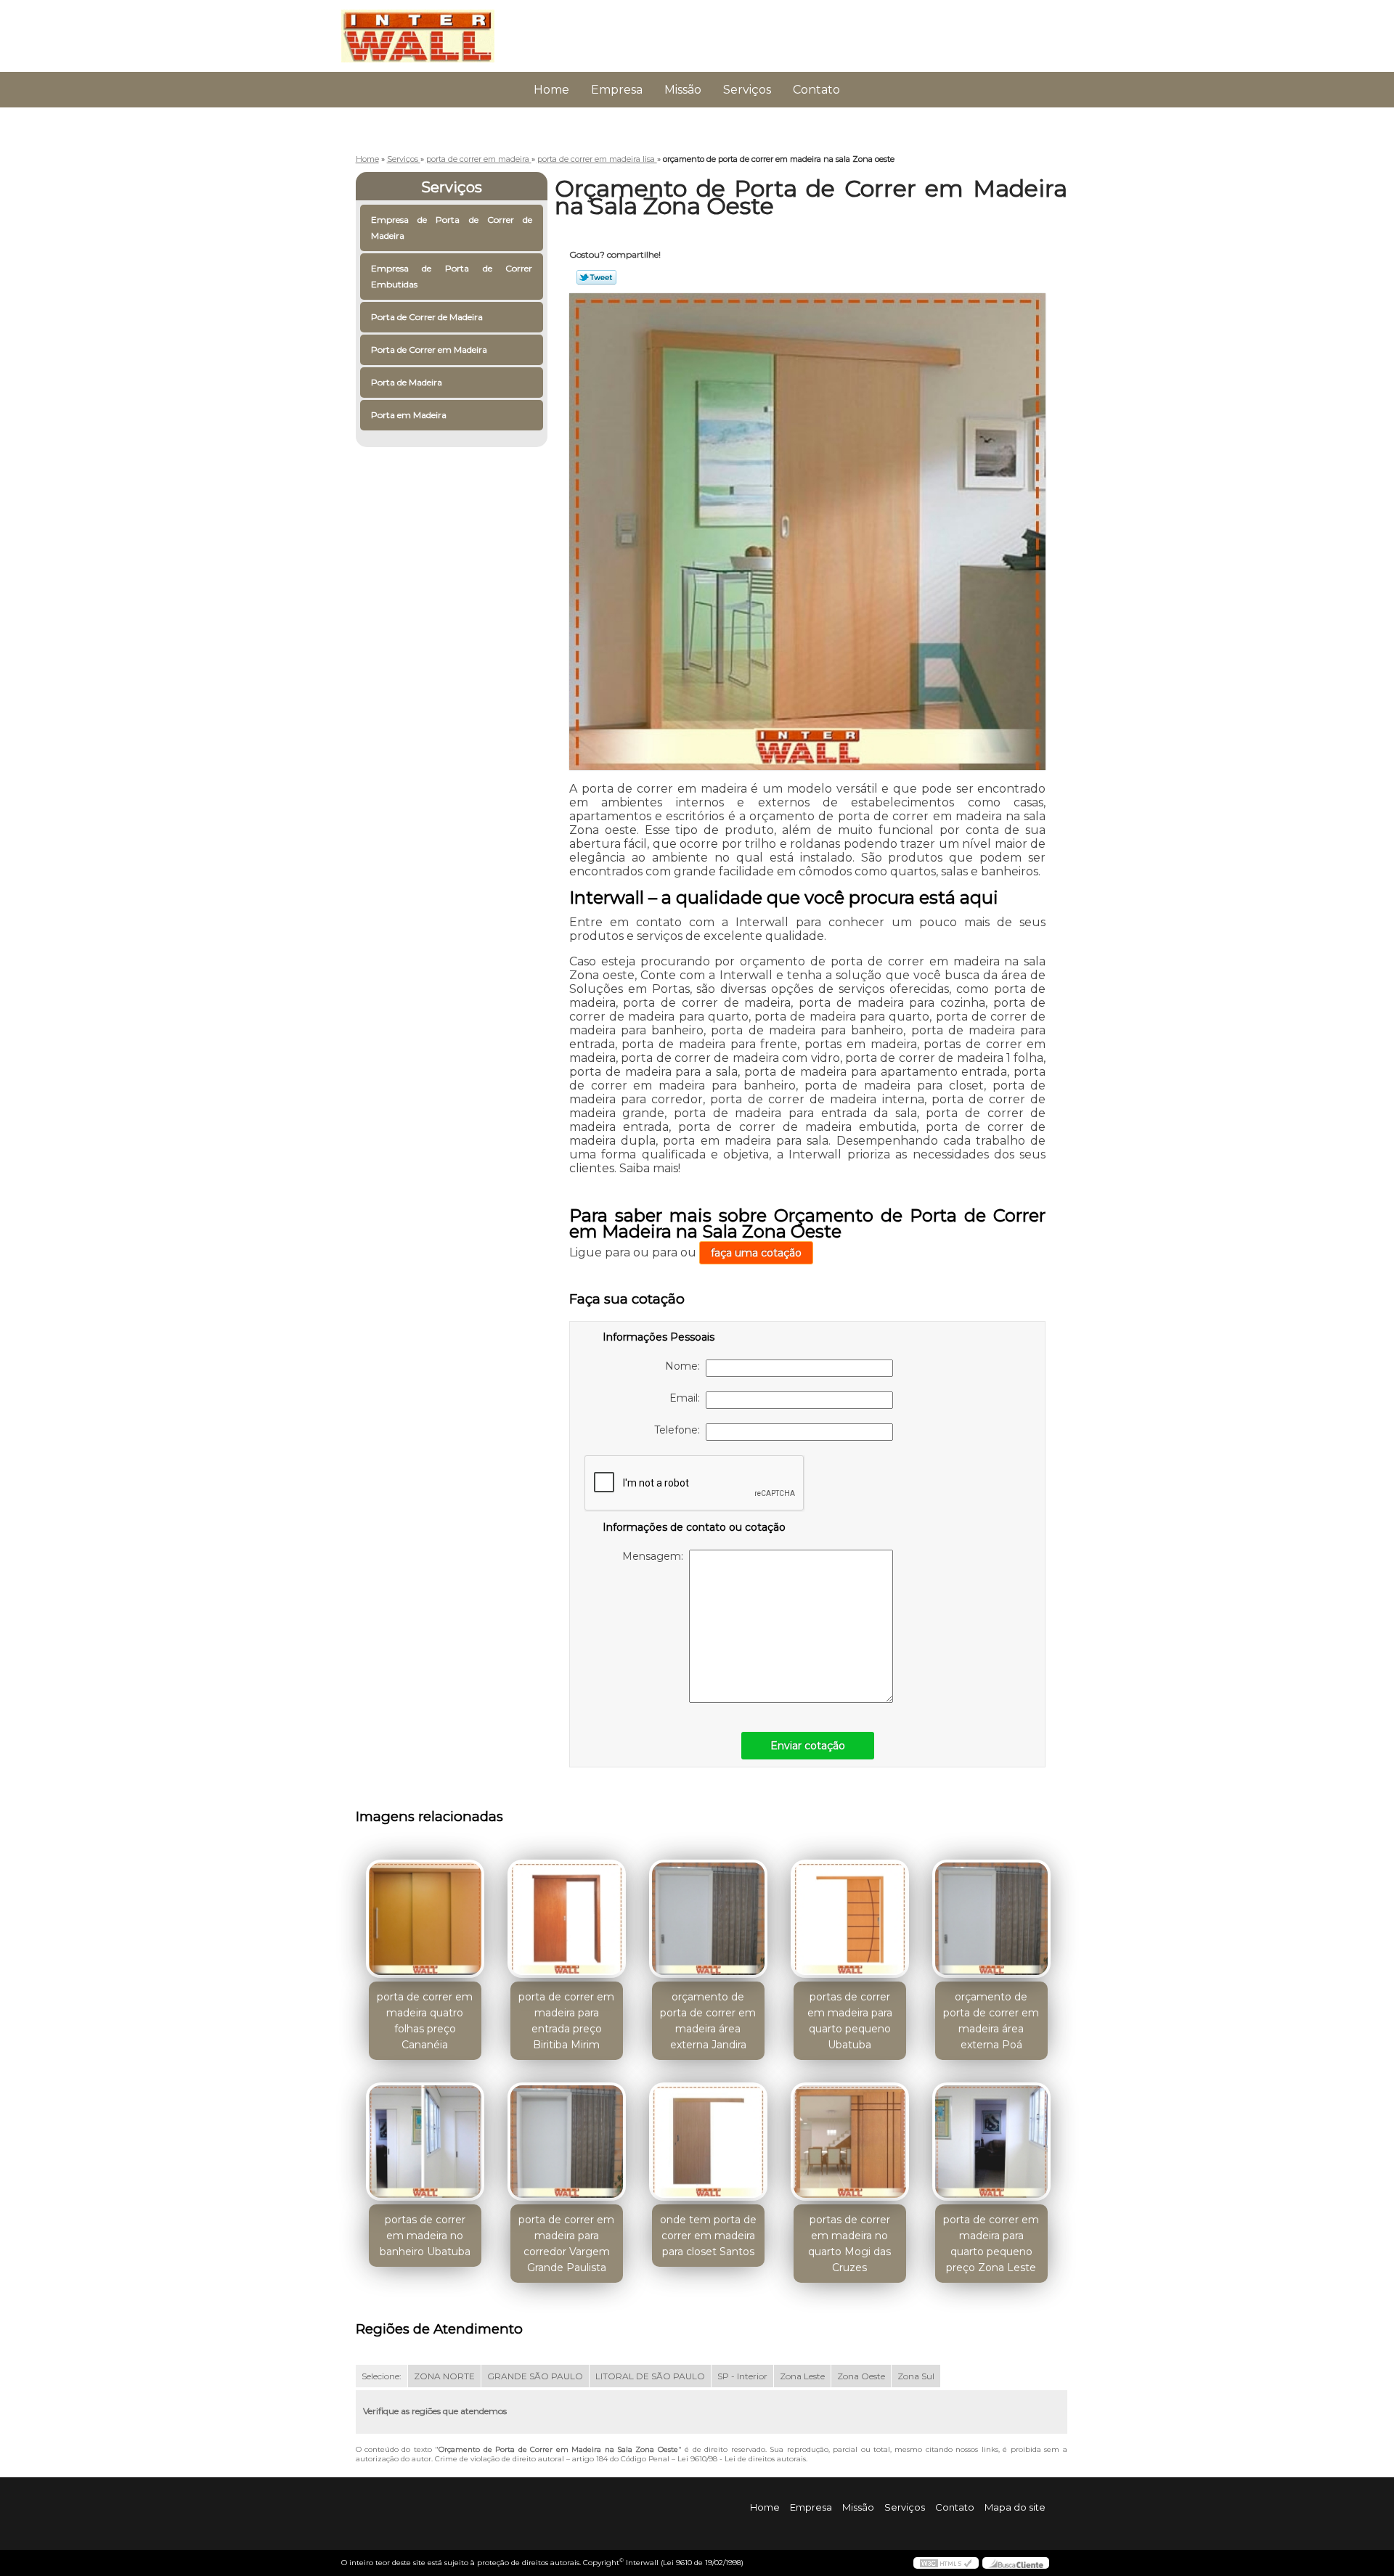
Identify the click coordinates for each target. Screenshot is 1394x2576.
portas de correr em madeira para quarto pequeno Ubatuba (850, 2021)
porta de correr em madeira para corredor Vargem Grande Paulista (566, 2244)
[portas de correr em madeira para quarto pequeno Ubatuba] (850, 1919)
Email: (688, 1398)
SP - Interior (742, 2376)
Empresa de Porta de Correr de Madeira (452, 228)
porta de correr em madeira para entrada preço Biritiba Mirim (566, 2021)
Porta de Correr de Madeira (427, 317)
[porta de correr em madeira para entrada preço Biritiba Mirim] (567, 1919)
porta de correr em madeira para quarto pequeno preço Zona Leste (991, 2244)
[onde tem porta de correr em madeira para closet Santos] (708, 2142)
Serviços (747, 90)
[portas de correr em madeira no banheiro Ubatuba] (425, 2142)
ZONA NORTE (444, 2376)
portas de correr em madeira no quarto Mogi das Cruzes (849, 2244)
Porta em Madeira (409, 415)
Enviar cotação (808, 1746)
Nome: (685, 1366)
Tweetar (596, 277)
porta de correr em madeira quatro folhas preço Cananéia (425, 2021)
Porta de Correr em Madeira (429, 349)
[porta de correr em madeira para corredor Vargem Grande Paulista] (567, 2142)
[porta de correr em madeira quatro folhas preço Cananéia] (425, 1919)
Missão (683, 90)
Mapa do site (1015, 2507)
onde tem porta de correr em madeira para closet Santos (708, 2236)
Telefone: (680, 1430)
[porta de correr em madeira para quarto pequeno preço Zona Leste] (991, 2142)
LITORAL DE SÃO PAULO (650, 2376)
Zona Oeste (861, 2376)
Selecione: (382, 2376)
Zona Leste (802, 2376)
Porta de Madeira (407, 382)
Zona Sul (916, 2376)
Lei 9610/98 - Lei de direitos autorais (742, 2459)
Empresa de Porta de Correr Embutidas (452, 276)
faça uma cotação (756, 1253)
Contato (816, 90)
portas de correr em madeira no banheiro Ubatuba (425, 2236)
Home (551, 90)
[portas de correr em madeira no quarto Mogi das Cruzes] (850, 2142)
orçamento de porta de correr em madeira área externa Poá (991, 2021)
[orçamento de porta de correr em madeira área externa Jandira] (708, 1919)
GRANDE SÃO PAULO (535, 2376)
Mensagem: (656, 1556)
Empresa (617, 90)
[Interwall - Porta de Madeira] (425, 29)
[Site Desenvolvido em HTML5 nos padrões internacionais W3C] (946, 2563)
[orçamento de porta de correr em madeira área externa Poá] (991, 1919)
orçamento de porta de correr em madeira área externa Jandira (708, 2021)
